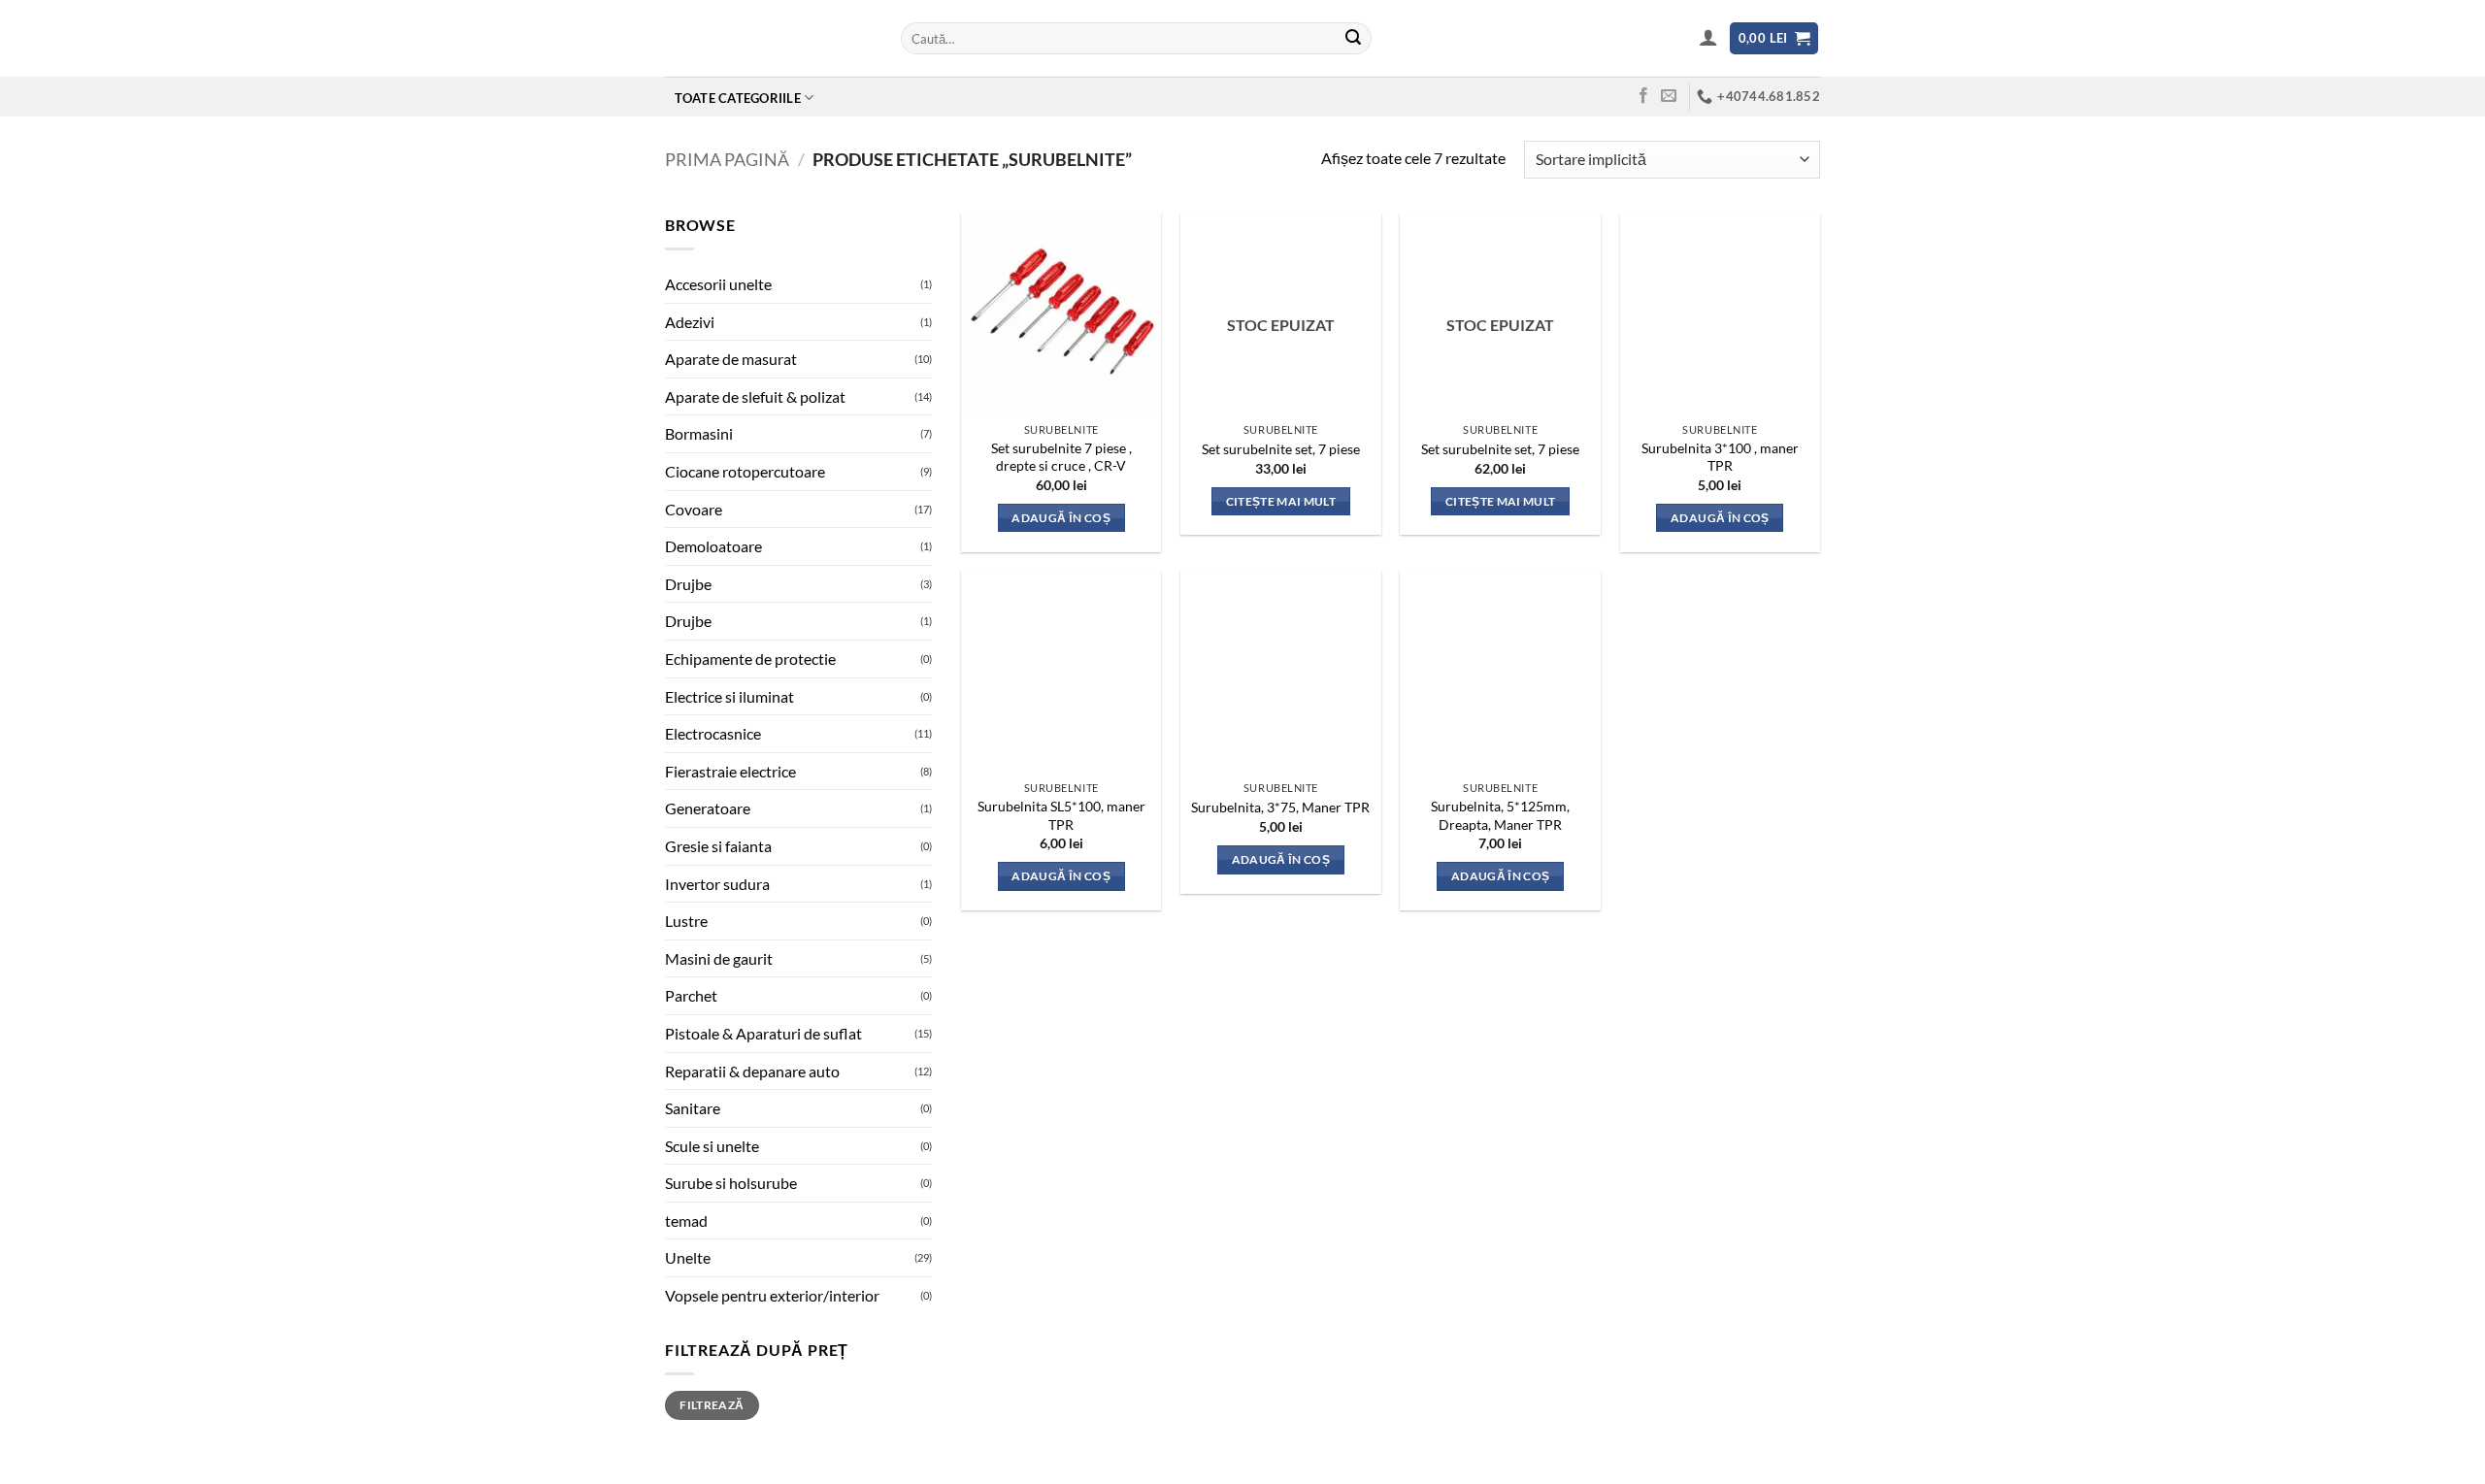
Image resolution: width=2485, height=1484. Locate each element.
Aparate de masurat (731, 359)
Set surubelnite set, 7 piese (1281, 449)
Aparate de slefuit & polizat (755, 396)
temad (686, 1220)
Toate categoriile (738, 98)
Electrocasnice (713, 733)
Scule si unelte (712, 1146)
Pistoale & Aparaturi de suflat (763, 1033)
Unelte (688, 1257)
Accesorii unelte (718, 284)
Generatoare (708, 808)
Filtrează (712, 1405)
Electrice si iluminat (729, 696)
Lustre (686, 921)
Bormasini (699, 433)
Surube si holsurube (731, 1183)
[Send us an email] (1669, 96)
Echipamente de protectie (750, 659)
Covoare (694, 509)
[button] (1709, 37)
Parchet (691, 995)
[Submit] (1353, 39)
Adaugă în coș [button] (1061, 518)
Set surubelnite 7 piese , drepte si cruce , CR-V (1061, 457)
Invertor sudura (717, 884)
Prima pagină (727, 159)
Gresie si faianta (718, 846)
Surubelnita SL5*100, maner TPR (1061, 815)
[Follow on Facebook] (1643, 96)
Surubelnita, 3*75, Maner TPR (1280, 807)
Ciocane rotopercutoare (745, 471)
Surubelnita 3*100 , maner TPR (1720, 457)
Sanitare (693, 1108)
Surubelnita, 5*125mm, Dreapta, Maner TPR (1500, 815)
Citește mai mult (1281, 501)
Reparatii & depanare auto (752, 1071)
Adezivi (690, 322)
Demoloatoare (713, 546)
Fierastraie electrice (730, 771)
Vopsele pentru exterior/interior (772, 1295)
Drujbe (688, 584)
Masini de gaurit (719, 958)
